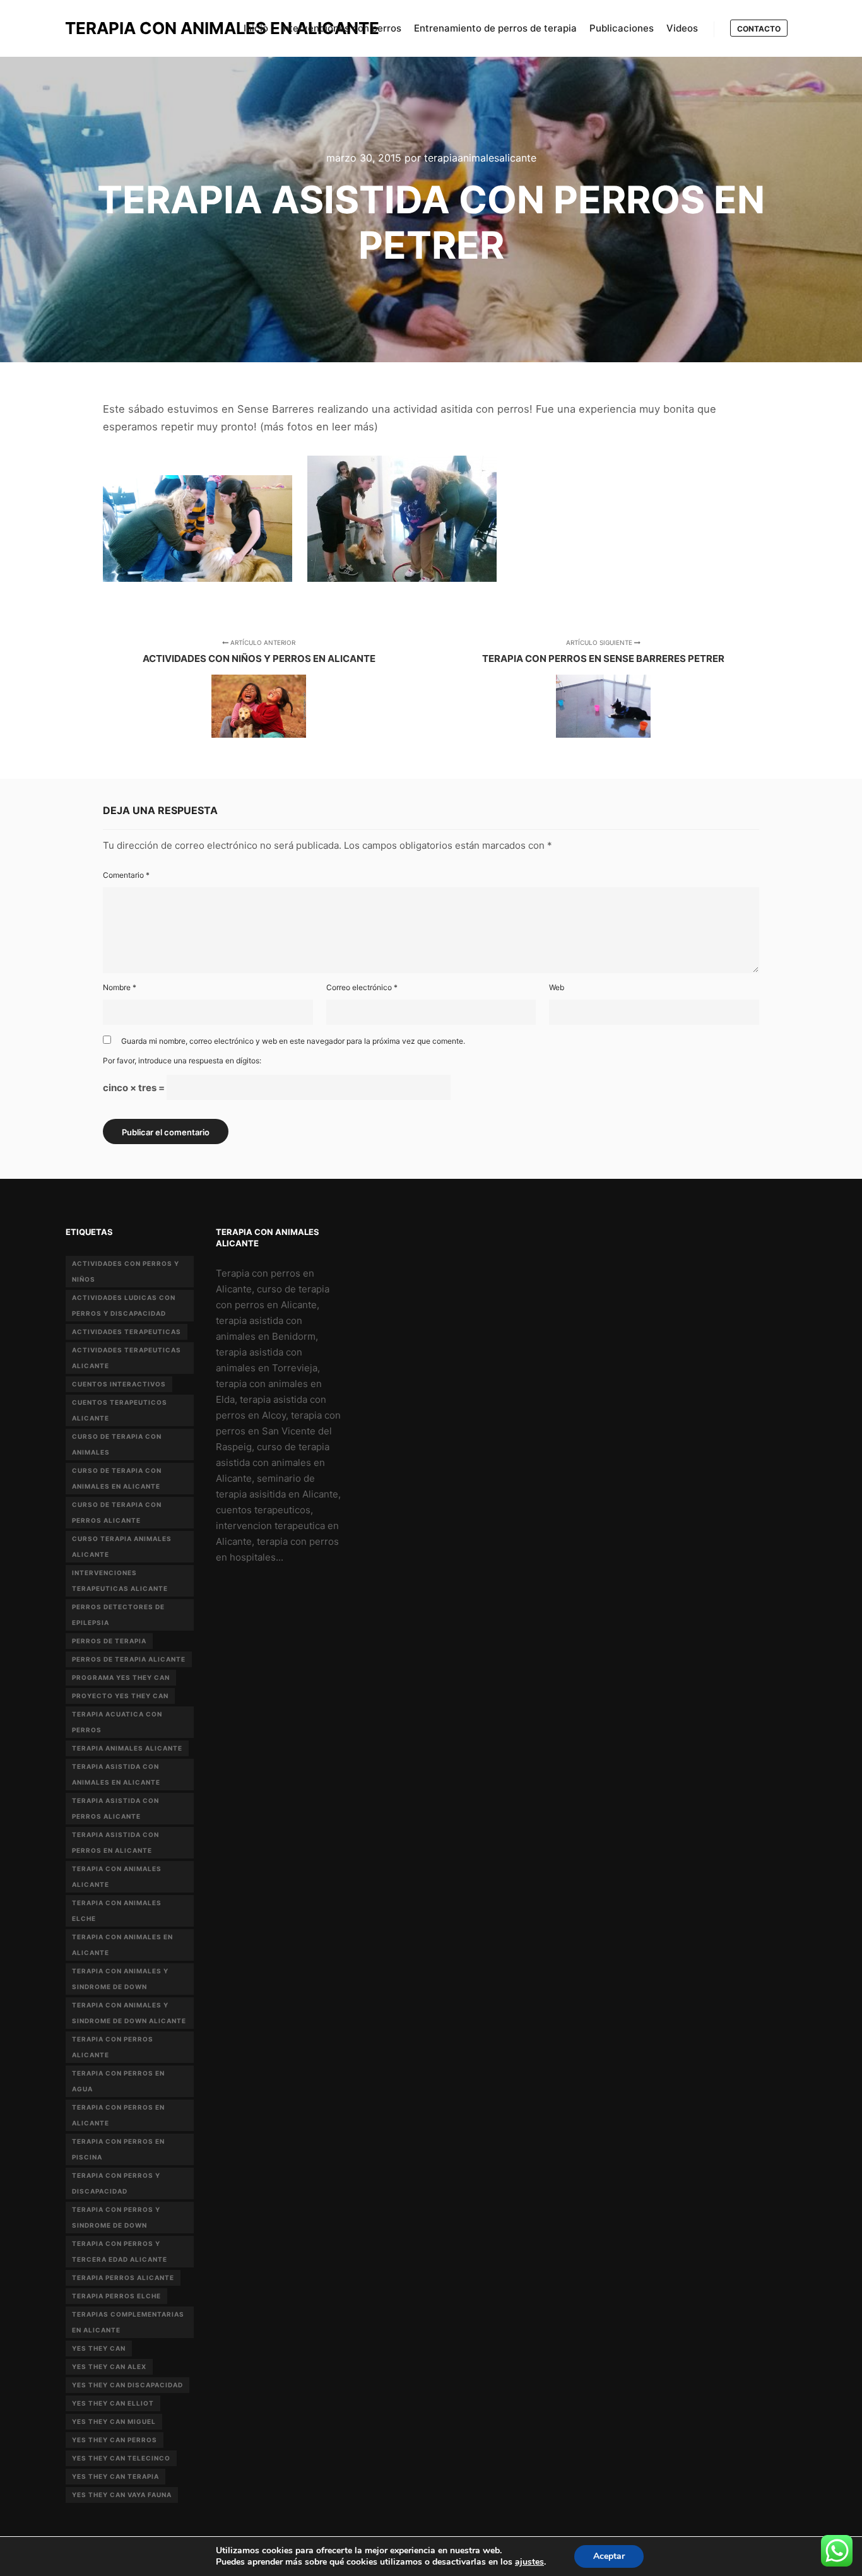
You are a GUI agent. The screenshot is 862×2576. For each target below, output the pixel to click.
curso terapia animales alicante (122, 1546)
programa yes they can (121, 1677)
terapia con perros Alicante (113, 2047)
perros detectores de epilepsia (118, 1615)
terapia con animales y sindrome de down (120, 1979)
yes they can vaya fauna (122, 2495)
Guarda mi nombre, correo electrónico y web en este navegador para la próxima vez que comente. (293, 1041)
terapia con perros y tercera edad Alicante (120, 2251)
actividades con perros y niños (126, 1271)
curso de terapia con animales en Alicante (117, 1478)
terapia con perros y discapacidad (116, 2183)
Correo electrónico (362, 987)
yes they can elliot (113, 2403)
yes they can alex (109, 2366)
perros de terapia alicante (129, 1659)
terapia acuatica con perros (117, 1722)
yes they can (99, 2348)
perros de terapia (109, 1641)
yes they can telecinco (121, 2458)
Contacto (759, 29)
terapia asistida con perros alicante (115, 1808)
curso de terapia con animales (117, 1444)
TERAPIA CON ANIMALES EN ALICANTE (128, 28)
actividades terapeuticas (127, 1332)
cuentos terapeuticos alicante (120, 1410)
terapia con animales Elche (117, 1911)
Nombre (120, 987)
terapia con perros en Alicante (118, 2115)
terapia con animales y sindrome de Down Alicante (129, 2013)
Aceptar (609, 2556)
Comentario (126, 875)
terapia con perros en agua (118, 2081)
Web (557, 987)
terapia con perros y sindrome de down (116, 2217)
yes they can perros (115, 2440)
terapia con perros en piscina (118, 2149)
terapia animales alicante (127, 1748)
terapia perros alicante (123, 2278)
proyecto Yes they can (120, 1696)
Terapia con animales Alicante (117, 1876)
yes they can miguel (114, 2421)
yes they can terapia (115, 2476)
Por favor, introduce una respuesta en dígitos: (182, 1061)
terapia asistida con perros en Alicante (115, 1842)
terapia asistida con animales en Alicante (116, 1774)
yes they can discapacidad (127, 2385)
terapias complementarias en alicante (128, 2322)
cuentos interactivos (119, 1384)
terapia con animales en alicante (122, 1945)
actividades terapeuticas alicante (127, 1358)
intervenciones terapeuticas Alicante (120, 1580)
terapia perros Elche (116, 2296)
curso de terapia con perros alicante (117, 1512)
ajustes (529, 2562)
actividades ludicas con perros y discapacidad (124, 1305)
